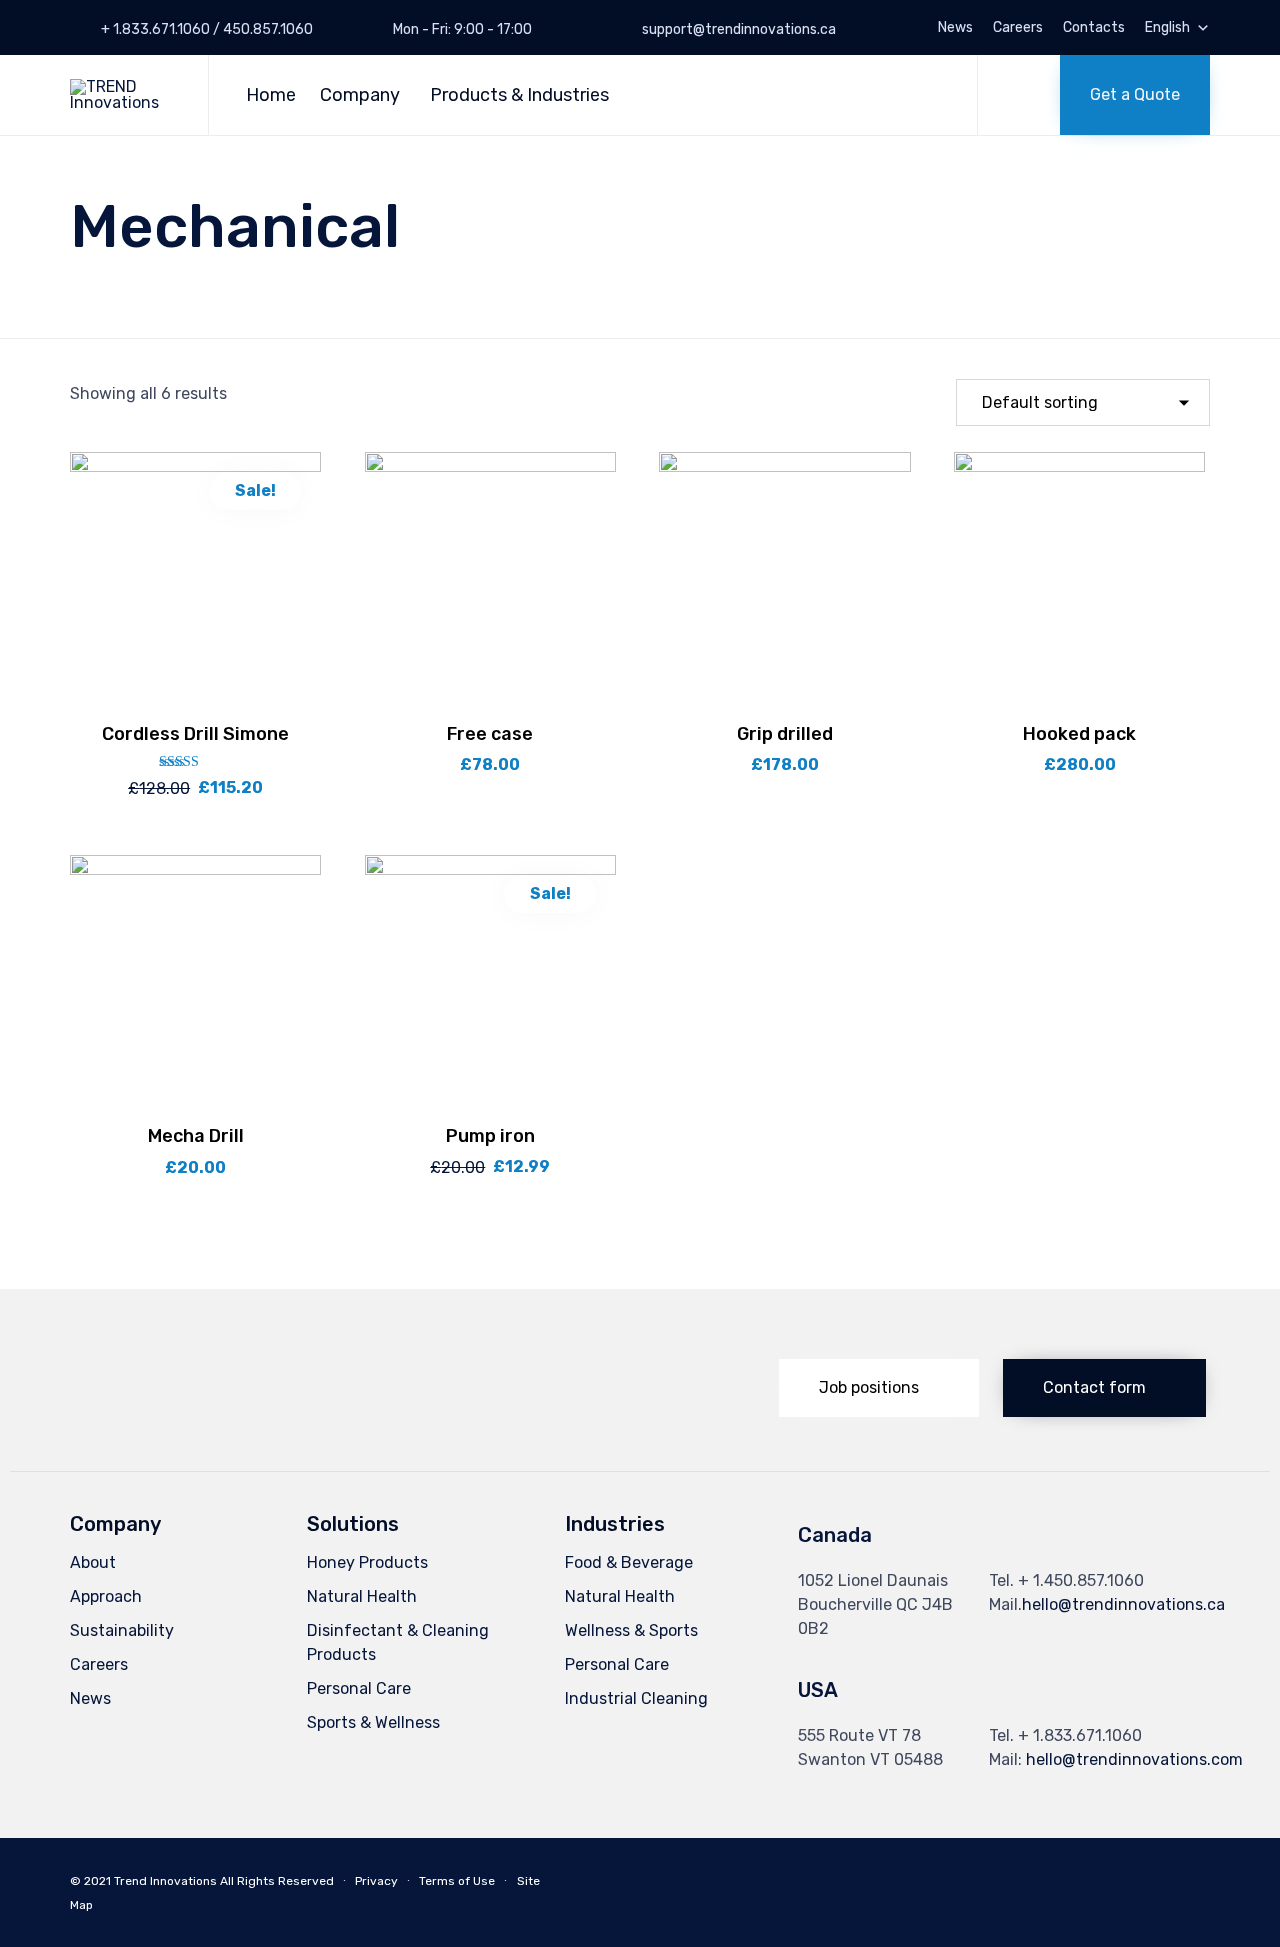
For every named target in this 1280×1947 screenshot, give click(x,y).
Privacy (376, 1881)
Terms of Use (457, 1881)
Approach (106, 1596)
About (93, 1562)
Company (360, 95)
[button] (1135, 95)
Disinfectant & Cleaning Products (398, 1642)
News (955, 28)
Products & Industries (519, 95)
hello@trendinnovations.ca (1123, 1604)
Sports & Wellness (373, 1722)
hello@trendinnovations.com (1134, 1759)
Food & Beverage (629, 1562)
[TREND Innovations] (124, 95)
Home (271, 95)
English (1167, 28)
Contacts (1094, 28)
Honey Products (367, 1562)
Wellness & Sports (631, 1630)
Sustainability (122, 1630)
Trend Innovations (165, 1881)
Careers (1018, 28)
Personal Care (359, 1688)
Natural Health (362, 1596)
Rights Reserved (285, 1881)
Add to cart (195, 701)
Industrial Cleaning (636, 1698)
